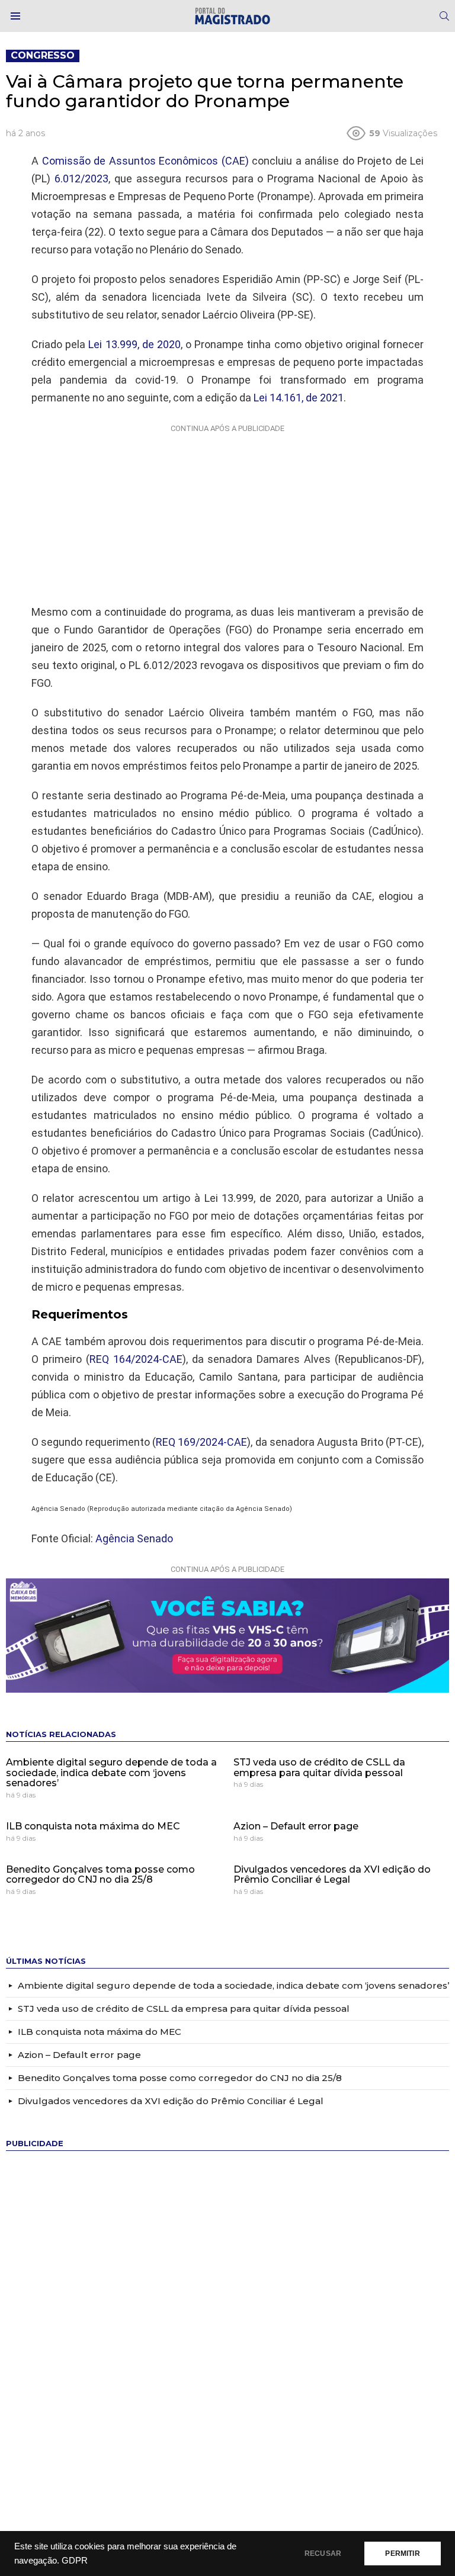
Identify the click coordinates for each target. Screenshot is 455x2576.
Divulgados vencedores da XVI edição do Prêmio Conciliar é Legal (332, 1875)
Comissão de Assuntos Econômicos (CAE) (145, 161)
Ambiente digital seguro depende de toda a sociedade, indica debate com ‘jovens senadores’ (111, 1773)
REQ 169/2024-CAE (201, 1442)
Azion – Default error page (296, 1826)
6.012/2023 (81, 179)
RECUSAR (323, 2554)
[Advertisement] (227, 512)
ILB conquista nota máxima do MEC (93, 1826)
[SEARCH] (444, 16)
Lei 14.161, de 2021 (299, 398)
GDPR (75, 2561)
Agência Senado (134, 1538)
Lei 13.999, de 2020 (134, 344)
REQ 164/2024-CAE (136, 1359)
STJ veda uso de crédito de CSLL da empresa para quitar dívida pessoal (319, 1768)
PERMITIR (402, 2554)
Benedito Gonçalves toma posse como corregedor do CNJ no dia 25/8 (100, 1875)
